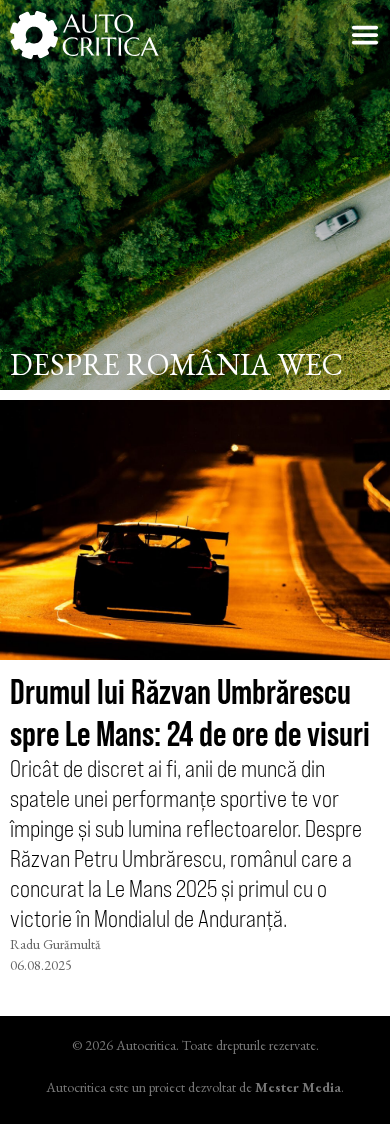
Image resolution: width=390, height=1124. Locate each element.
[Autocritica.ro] (85, 35)
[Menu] (365, 35)
